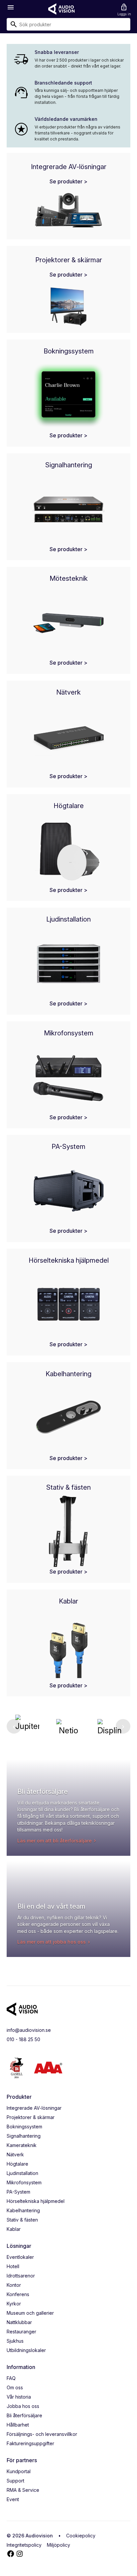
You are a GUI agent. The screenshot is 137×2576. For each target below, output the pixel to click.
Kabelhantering (23, 2210)
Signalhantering (24, 2136)
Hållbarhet (18, 2425)
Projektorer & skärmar (31, 2117)
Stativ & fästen (22, 2220)
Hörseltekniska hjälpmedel (36, 2201)
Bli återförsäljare (24, 2415)
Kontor (14, 2285)
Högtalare (17, 2164)
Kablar (14, 2229)
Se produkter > (68, 181)
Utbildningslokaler (26, 2350)
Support (15, 2481)
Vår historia (19, 2397)
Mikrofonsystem (24, 2182)
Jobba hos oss (23, 2406)
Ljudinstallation (22, 2173)
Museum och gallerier (30, 2313)
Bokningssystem (24, 2127)
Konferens (18, 2294)
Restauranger (21, 2332)
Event (13, 2499)
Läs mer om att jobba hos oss (52, 1942)
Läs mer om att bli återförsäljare (55, 1841)
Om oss (15, 2387)
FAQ (11, 2378)
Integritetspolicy (24, 2545)
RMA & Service (23, 2490)
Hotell (13, 2266)
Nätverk (15, 2154)
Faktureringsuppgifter (30, 2443)
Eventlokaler (20, 2257)
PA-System (18, 2192)
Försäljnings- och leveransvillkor (42, 2434)
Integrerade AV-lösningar (34, 2108)
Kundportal (19, 2471)
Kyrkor (14, 2304)
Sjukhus (15, 2341)
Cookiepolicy (81, 2536)
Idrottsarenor (21, 2276)
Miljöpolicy (59, 2545)
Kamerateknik (22, 2145)
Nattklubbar (19, 2322)
